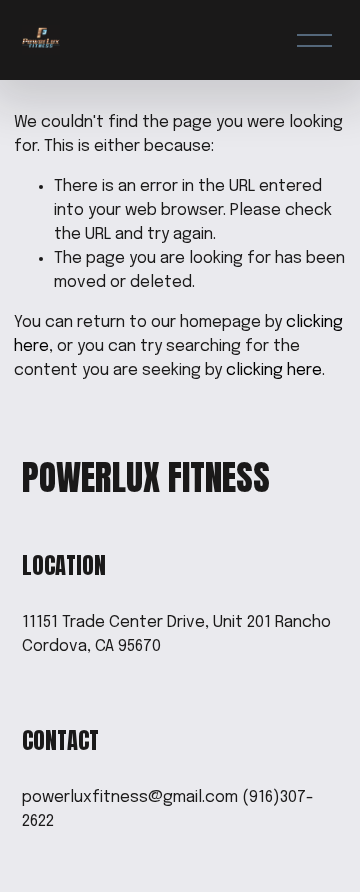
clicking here (274, 370)
